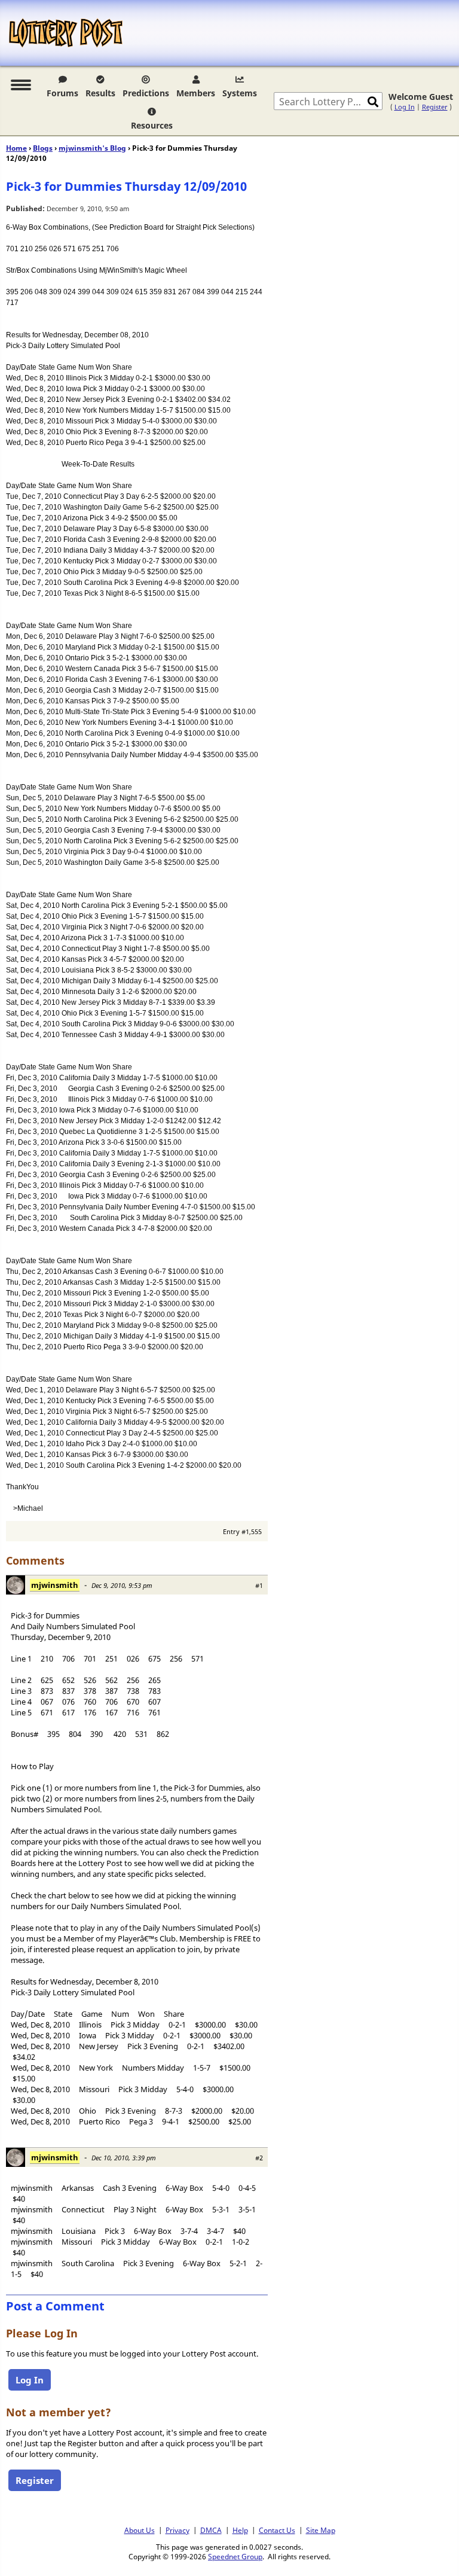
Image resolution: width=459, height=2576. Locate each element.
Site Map (321, 2530)
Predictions (146, 93)
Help (240, 2530)
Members (196, 93)
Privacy (178, 2530)
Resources (152, 125)
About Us (140, 2530)
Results (100, 93)
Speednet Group (235, 2556)
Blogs (43, 148)
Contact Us (277, 2530)
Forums (62, 93)
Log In (405, 107)
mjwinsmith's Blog (92, 148)
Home (16, 148)
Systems (240, 93)
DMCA (211, 2530)
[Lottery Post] (66, 33)
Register (435, 107)
